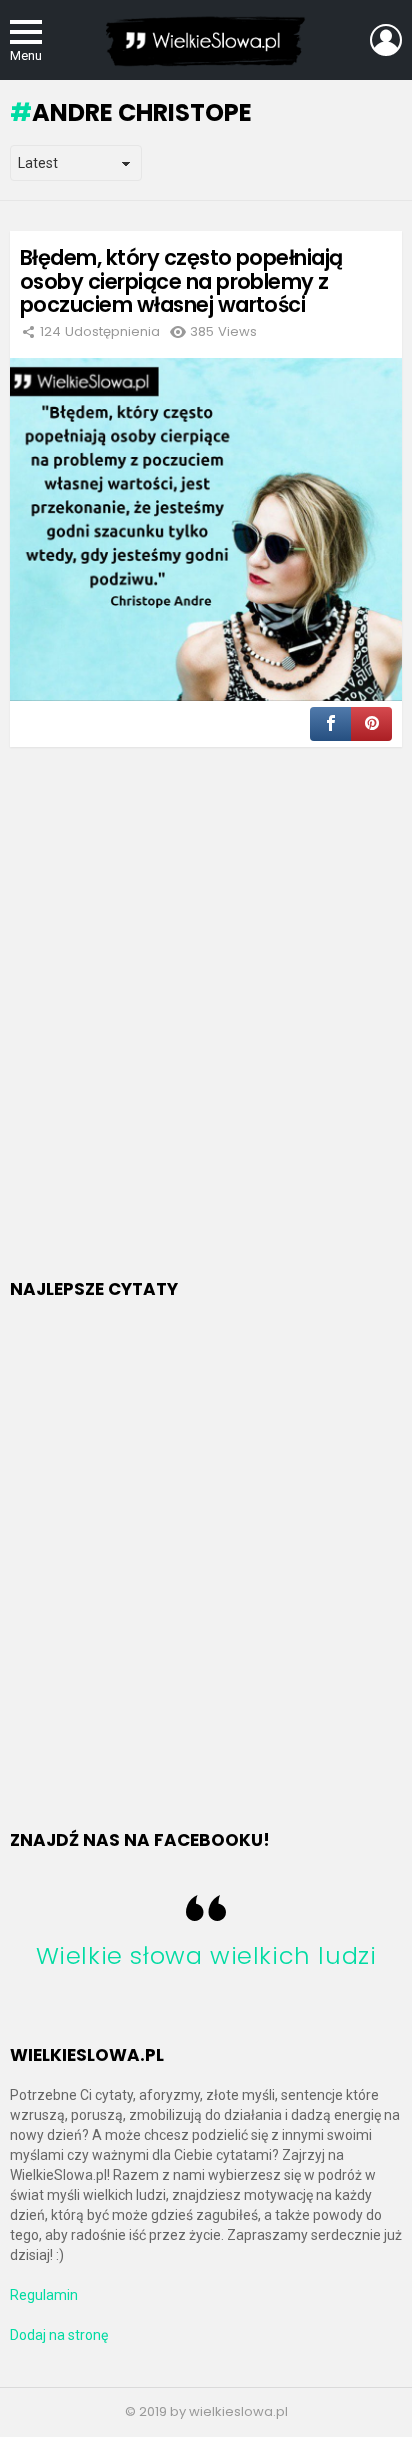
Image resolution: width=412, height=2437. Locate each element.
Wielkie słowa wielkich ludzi (206, 1955)
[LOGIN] (386, 40)
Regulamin (44, 2295)
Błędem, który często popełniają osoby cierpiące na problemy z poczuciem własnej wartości (181, 281)
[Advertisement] (206, 1038)
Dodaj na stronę (59, 2335)
